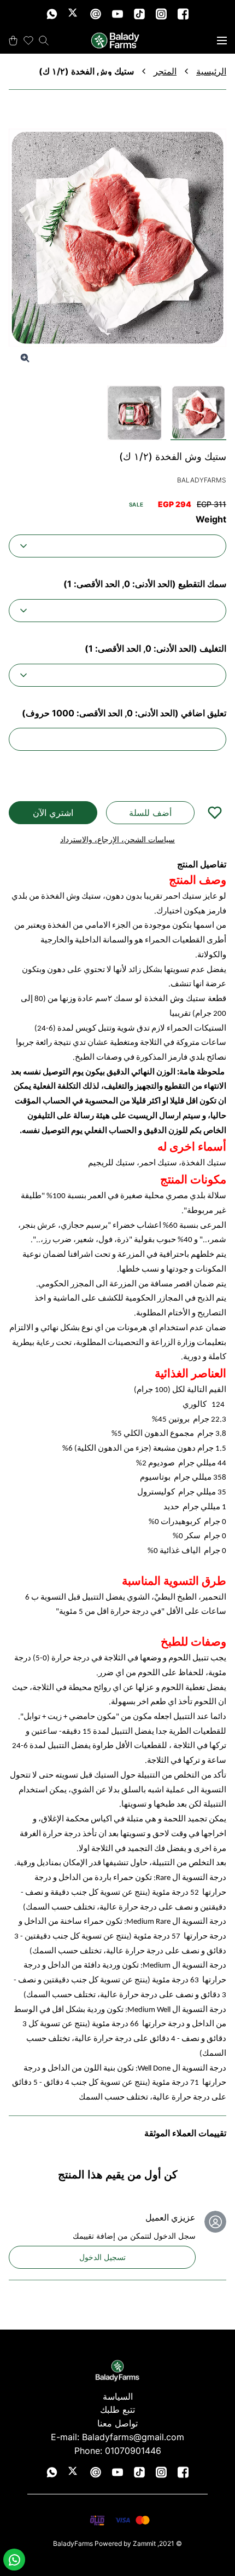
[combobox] (117, 546)
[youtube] (117, 14)
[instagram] (161, 14)
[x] (74, 14)
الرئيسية (211, 71)
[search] (44, 41)
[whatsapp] (52, 14)
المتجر (165, 71)
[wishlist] (28, 41)
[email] (96, 14)
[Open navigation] (222, 41)
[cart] (13, 41)
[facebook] (183, 14)
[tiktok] (139, 14)
